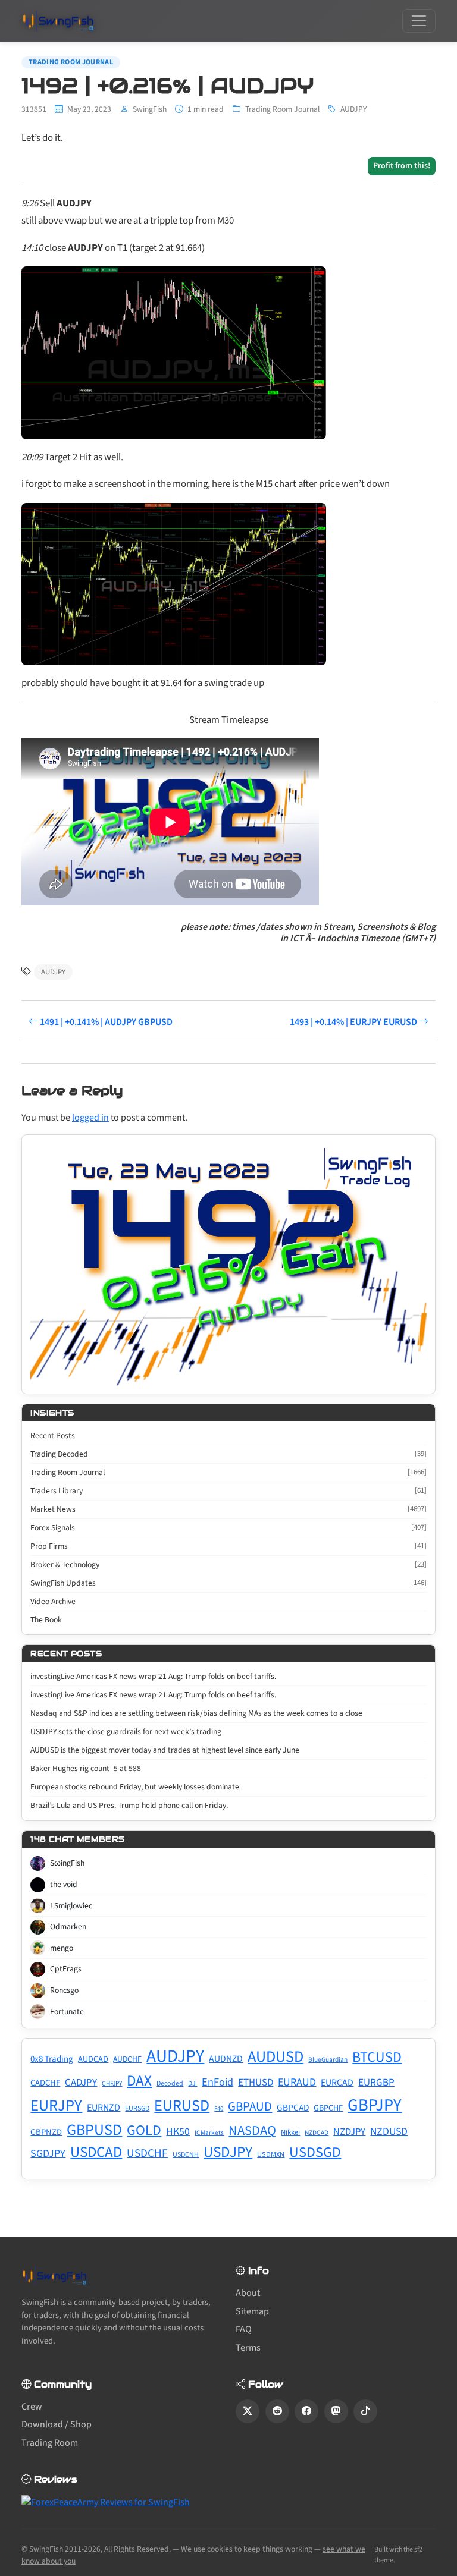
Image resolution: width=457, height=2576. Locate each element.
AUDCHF (127, 2059)
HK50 (178, 2132)
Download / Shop (57, 2424)
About (248, 2293)
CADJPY (81, 2083)
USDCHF (147, 2153)
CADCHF (45, 2083)
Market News (228, 1509)
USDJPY (228, 2152)
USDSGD (315, 2152)
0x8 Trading (52, 2059)
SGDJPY (48, 2154)
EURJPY (56, 2106)
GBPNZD (46, 2132)
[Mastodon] (336, 2411)
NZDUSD (389, 2132)
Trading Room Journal (71, 62)
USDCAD (96, 2152)
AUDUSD (276, 2057)
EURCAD (337, 2083)
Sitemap (252, 2311)
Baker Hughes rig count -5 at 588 (86, 1768)
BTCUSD (377, 2057)
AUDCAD (93, 2059)
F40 (219, 2108)
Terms (248, 2348)
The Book (46, 1620)
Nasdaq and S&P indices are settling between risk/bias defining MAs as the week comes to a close (196, 1713)
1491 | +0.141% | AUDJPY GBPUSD (105, 1022)
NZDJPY (349, 2132)
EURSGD (137, 2108)
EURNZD (104, 2108)
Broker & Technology (228, 1564)
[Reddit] (277, 2411)
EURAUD (297, 2082)
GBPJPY (375, 2105)
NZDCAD (317, 2133)
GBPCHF (328, 2108)
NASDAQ (252, 2131)
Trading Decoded (228, 1454)
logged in (90, 1118)
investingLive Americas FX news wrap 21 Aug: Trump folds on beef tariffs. (153, 1676)
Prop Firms (228, 1546)
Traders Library (228, 1491)
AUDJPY (353, 109)
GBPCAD (293, 2108)
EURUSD (182, 2105)
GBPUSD (94, 2130)
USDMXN (271, 2154)
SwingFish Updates (228, 1583)
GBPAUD (250, 2106)
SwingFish (150, 109)
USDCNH (186, 2155)
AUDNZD (226, 2059)
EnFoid (217, 2082)
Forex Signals (228, 1528)
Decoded (170, 2083)
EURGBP (376, 2082)
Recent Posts (53, 1435)
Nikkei (290, 2132)
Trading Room (50, 2443)
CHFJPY (112, 2083)
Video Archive (53, 1601)
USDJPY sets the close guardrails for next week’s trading (126, 1732)
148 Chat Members (77, 1839)
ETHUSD (256, 2083)
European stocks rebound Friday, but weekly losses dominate (135, 1787)
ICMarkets (209, 2133)
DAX (139, 2081)
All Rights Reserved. (137, 2549)
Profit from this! (402, 166)
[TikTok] (365, 2411)
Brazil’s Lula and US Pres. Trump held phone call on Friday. (129, 1805)
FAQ (244, 2329)
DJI (192, 2083)
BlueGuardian (328, 2060)
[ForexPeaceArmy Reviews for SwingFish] (106, 2502)
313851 (34, 109)
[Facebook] (306, 2411)
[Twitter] (248, 2411)
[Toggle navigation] (419, 21)
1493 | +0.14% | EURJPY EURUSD (354, 1022)
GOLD (144, 2130)
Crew (32, 2407)
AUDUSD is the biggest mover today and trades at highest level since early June (165, 1750)
